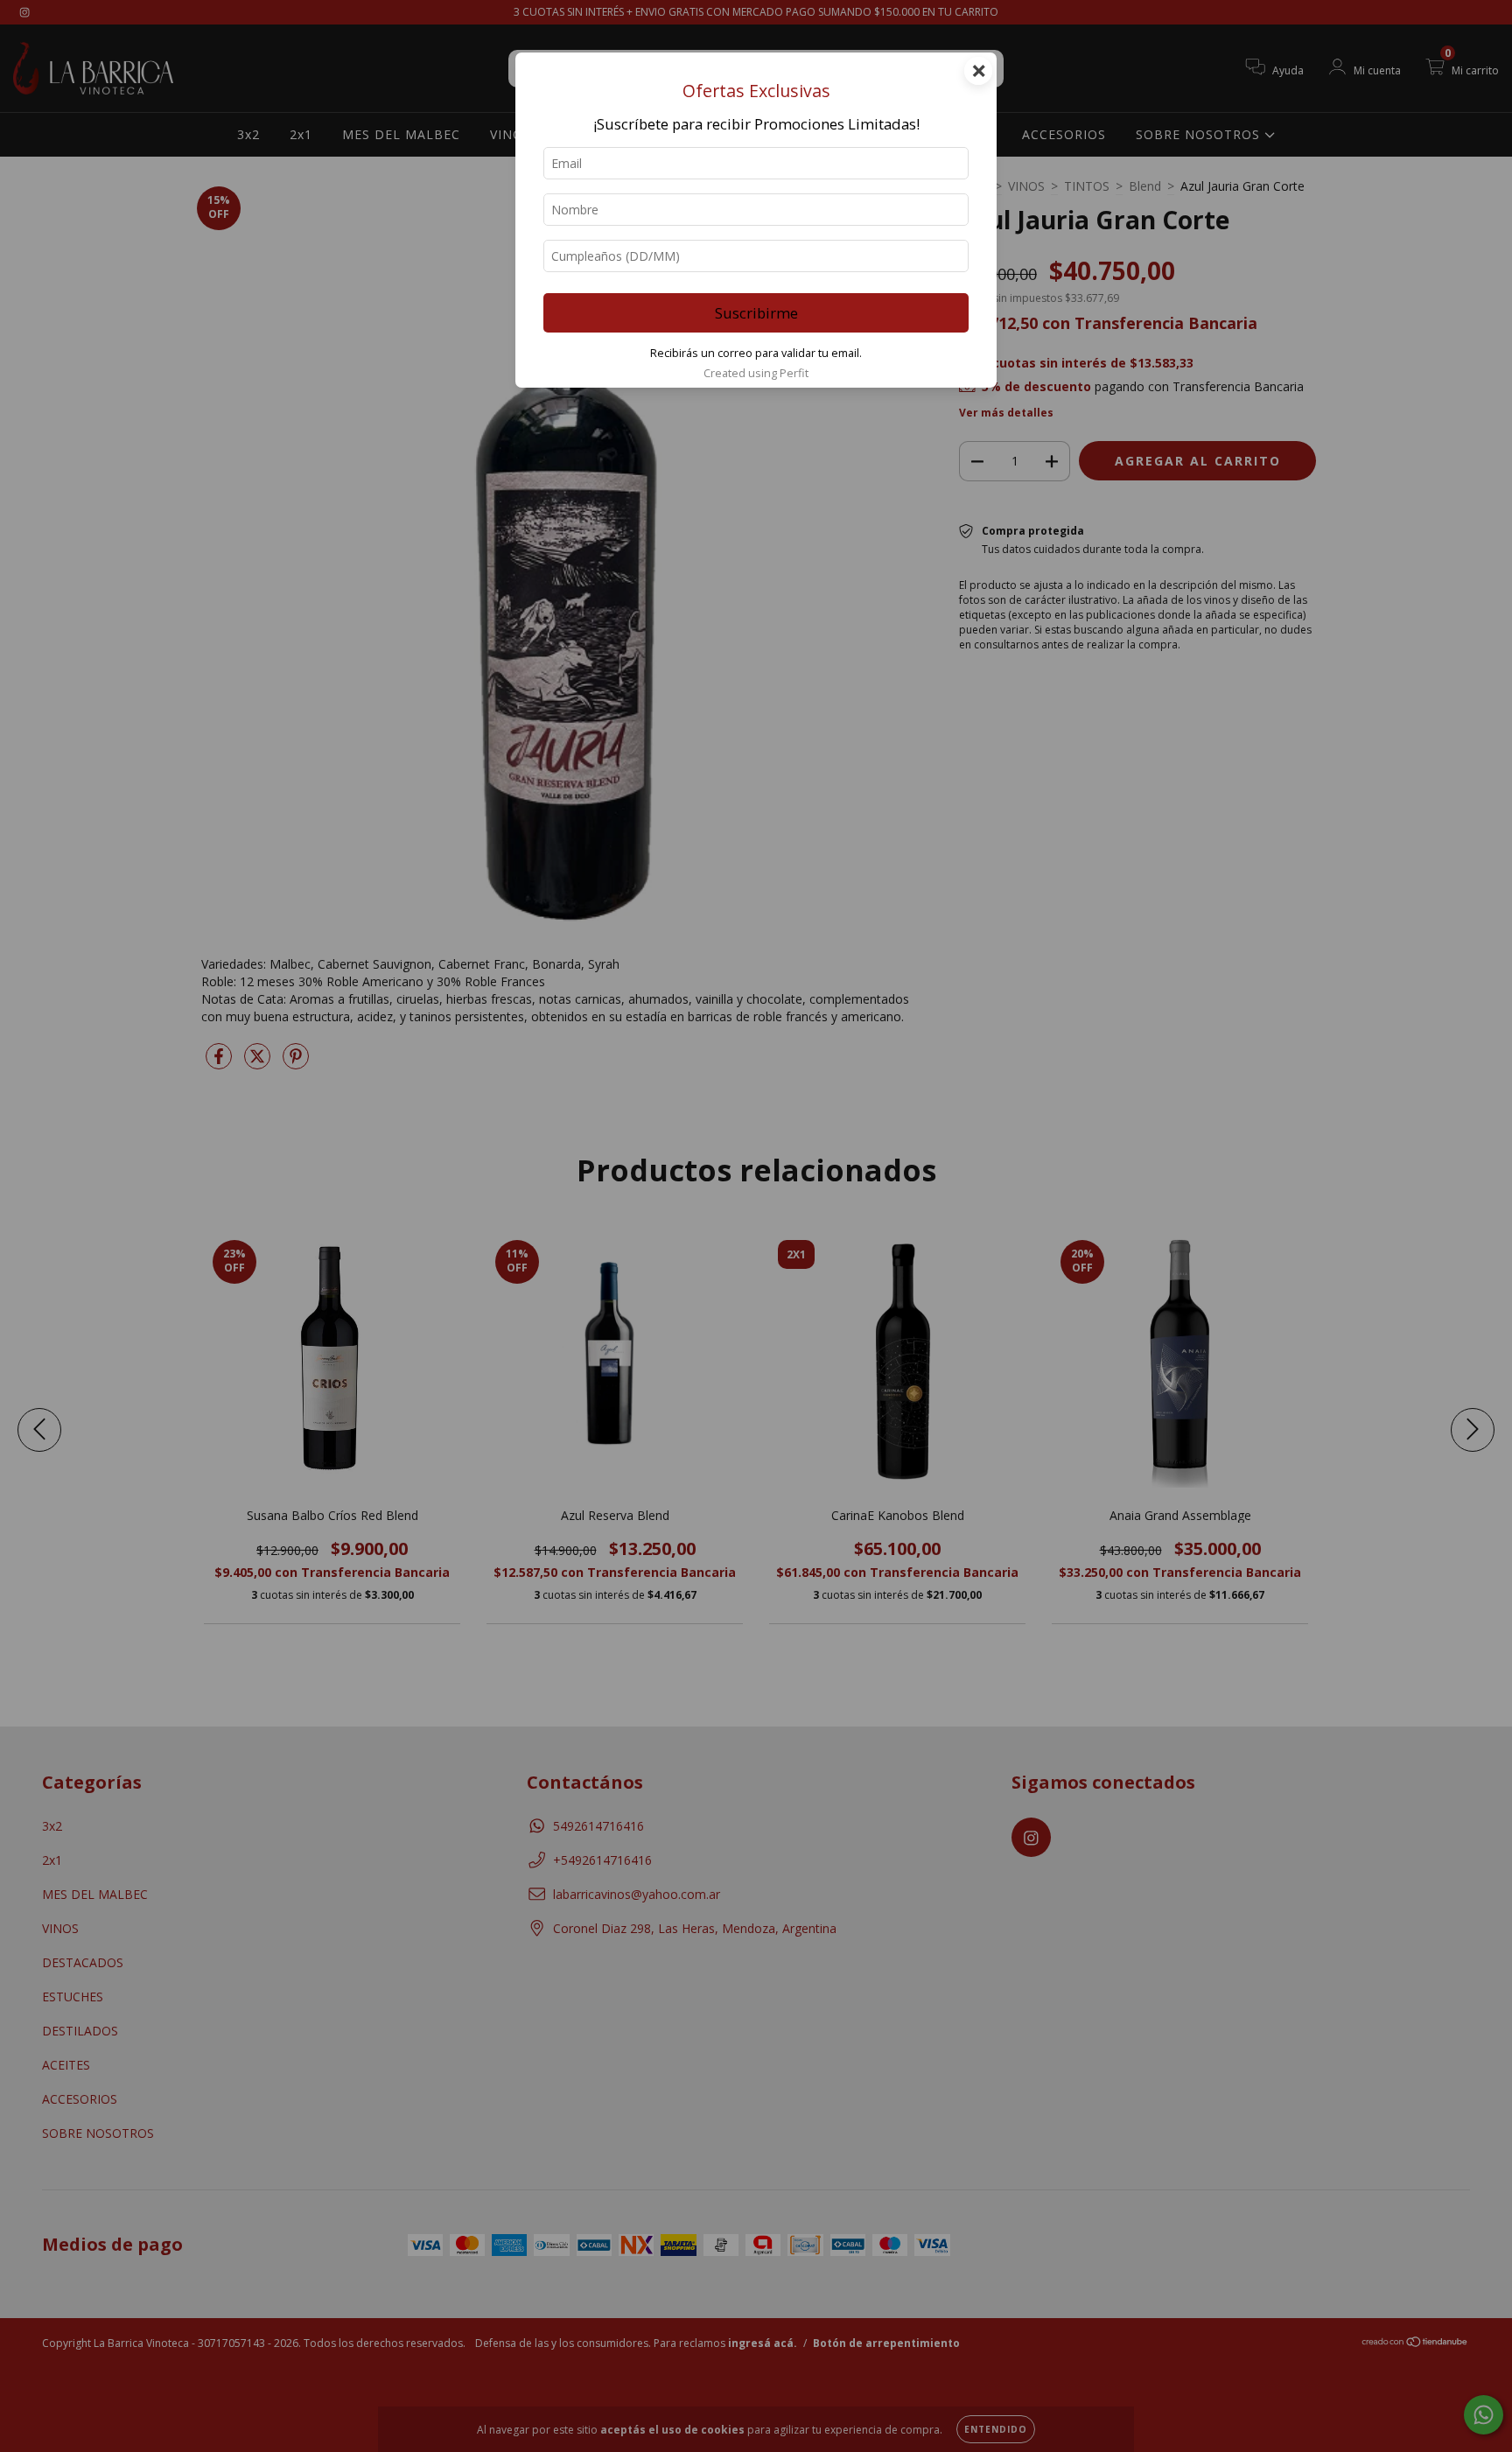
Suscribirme (756, 313)
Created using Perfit (756, 373)
